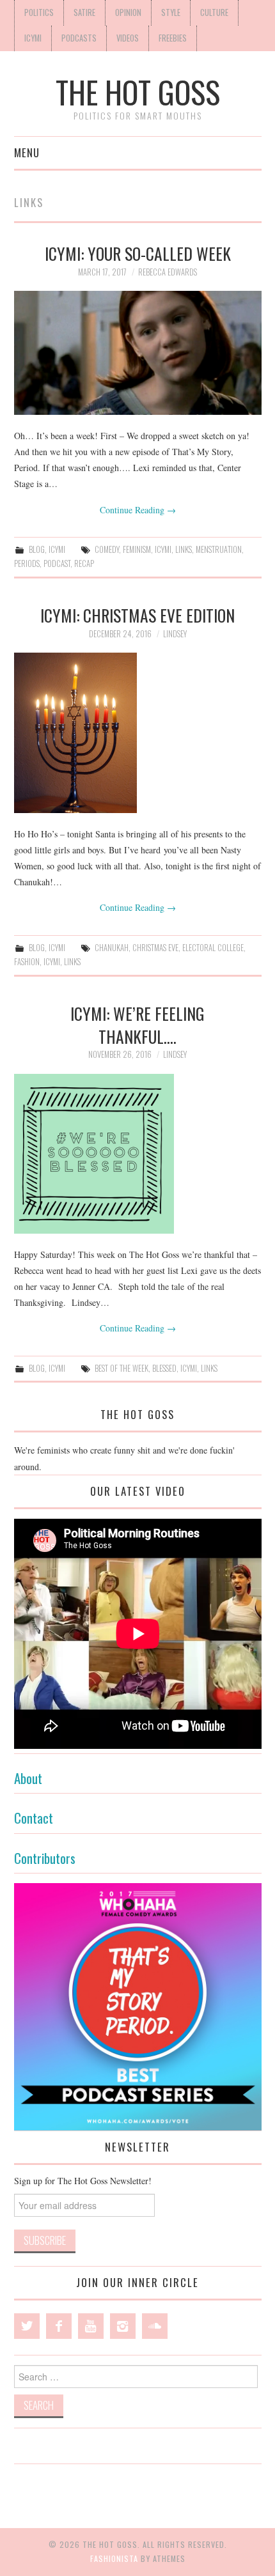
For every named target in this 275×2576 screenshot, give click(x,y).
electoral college (213, 948)
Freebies (173, 38)
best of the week (122, 1368)
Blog (37, 549)
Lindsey (175, 634)
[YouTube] (91, 2326)
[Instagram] (123, 2326)
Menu (27, 152)
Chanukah (112, 948)
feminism (137, 549)
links (184, 549)
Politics (39, 12)
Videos (128, 38)
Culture (214, 12)
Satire (84, 12)
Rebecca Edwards (168, 272)
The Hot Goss (138, 92)
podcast (57, 563)
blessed (164, 1368)
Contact (34, 1818)
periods (27, 563)
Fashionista (114, 2558)
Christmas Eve (155, 948)
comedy (107, 549)
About (28, 1778)
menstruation (219, 549)
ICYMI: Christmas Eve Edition (137, 615)
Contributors (45, 1858)
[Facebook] (59, 2326)
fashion (27, 962)
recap (84, 563)
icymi (163, 549)
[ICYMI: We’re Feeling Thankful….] (138, 1154)
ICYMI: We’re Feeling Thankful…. (137, 1025)
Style (171, 12)
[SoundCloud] (155, 2326)
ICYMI (33, 38)
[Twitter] (27, 2326)
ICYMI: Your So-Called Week (138, 253)
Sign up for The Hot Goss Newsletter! (83, 2181)
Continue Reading (138, 510)
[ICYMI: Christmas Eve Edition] (138, 733)
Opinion (128, 12)
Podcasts (79, 38)
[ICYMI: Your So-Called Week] (138, 353)
